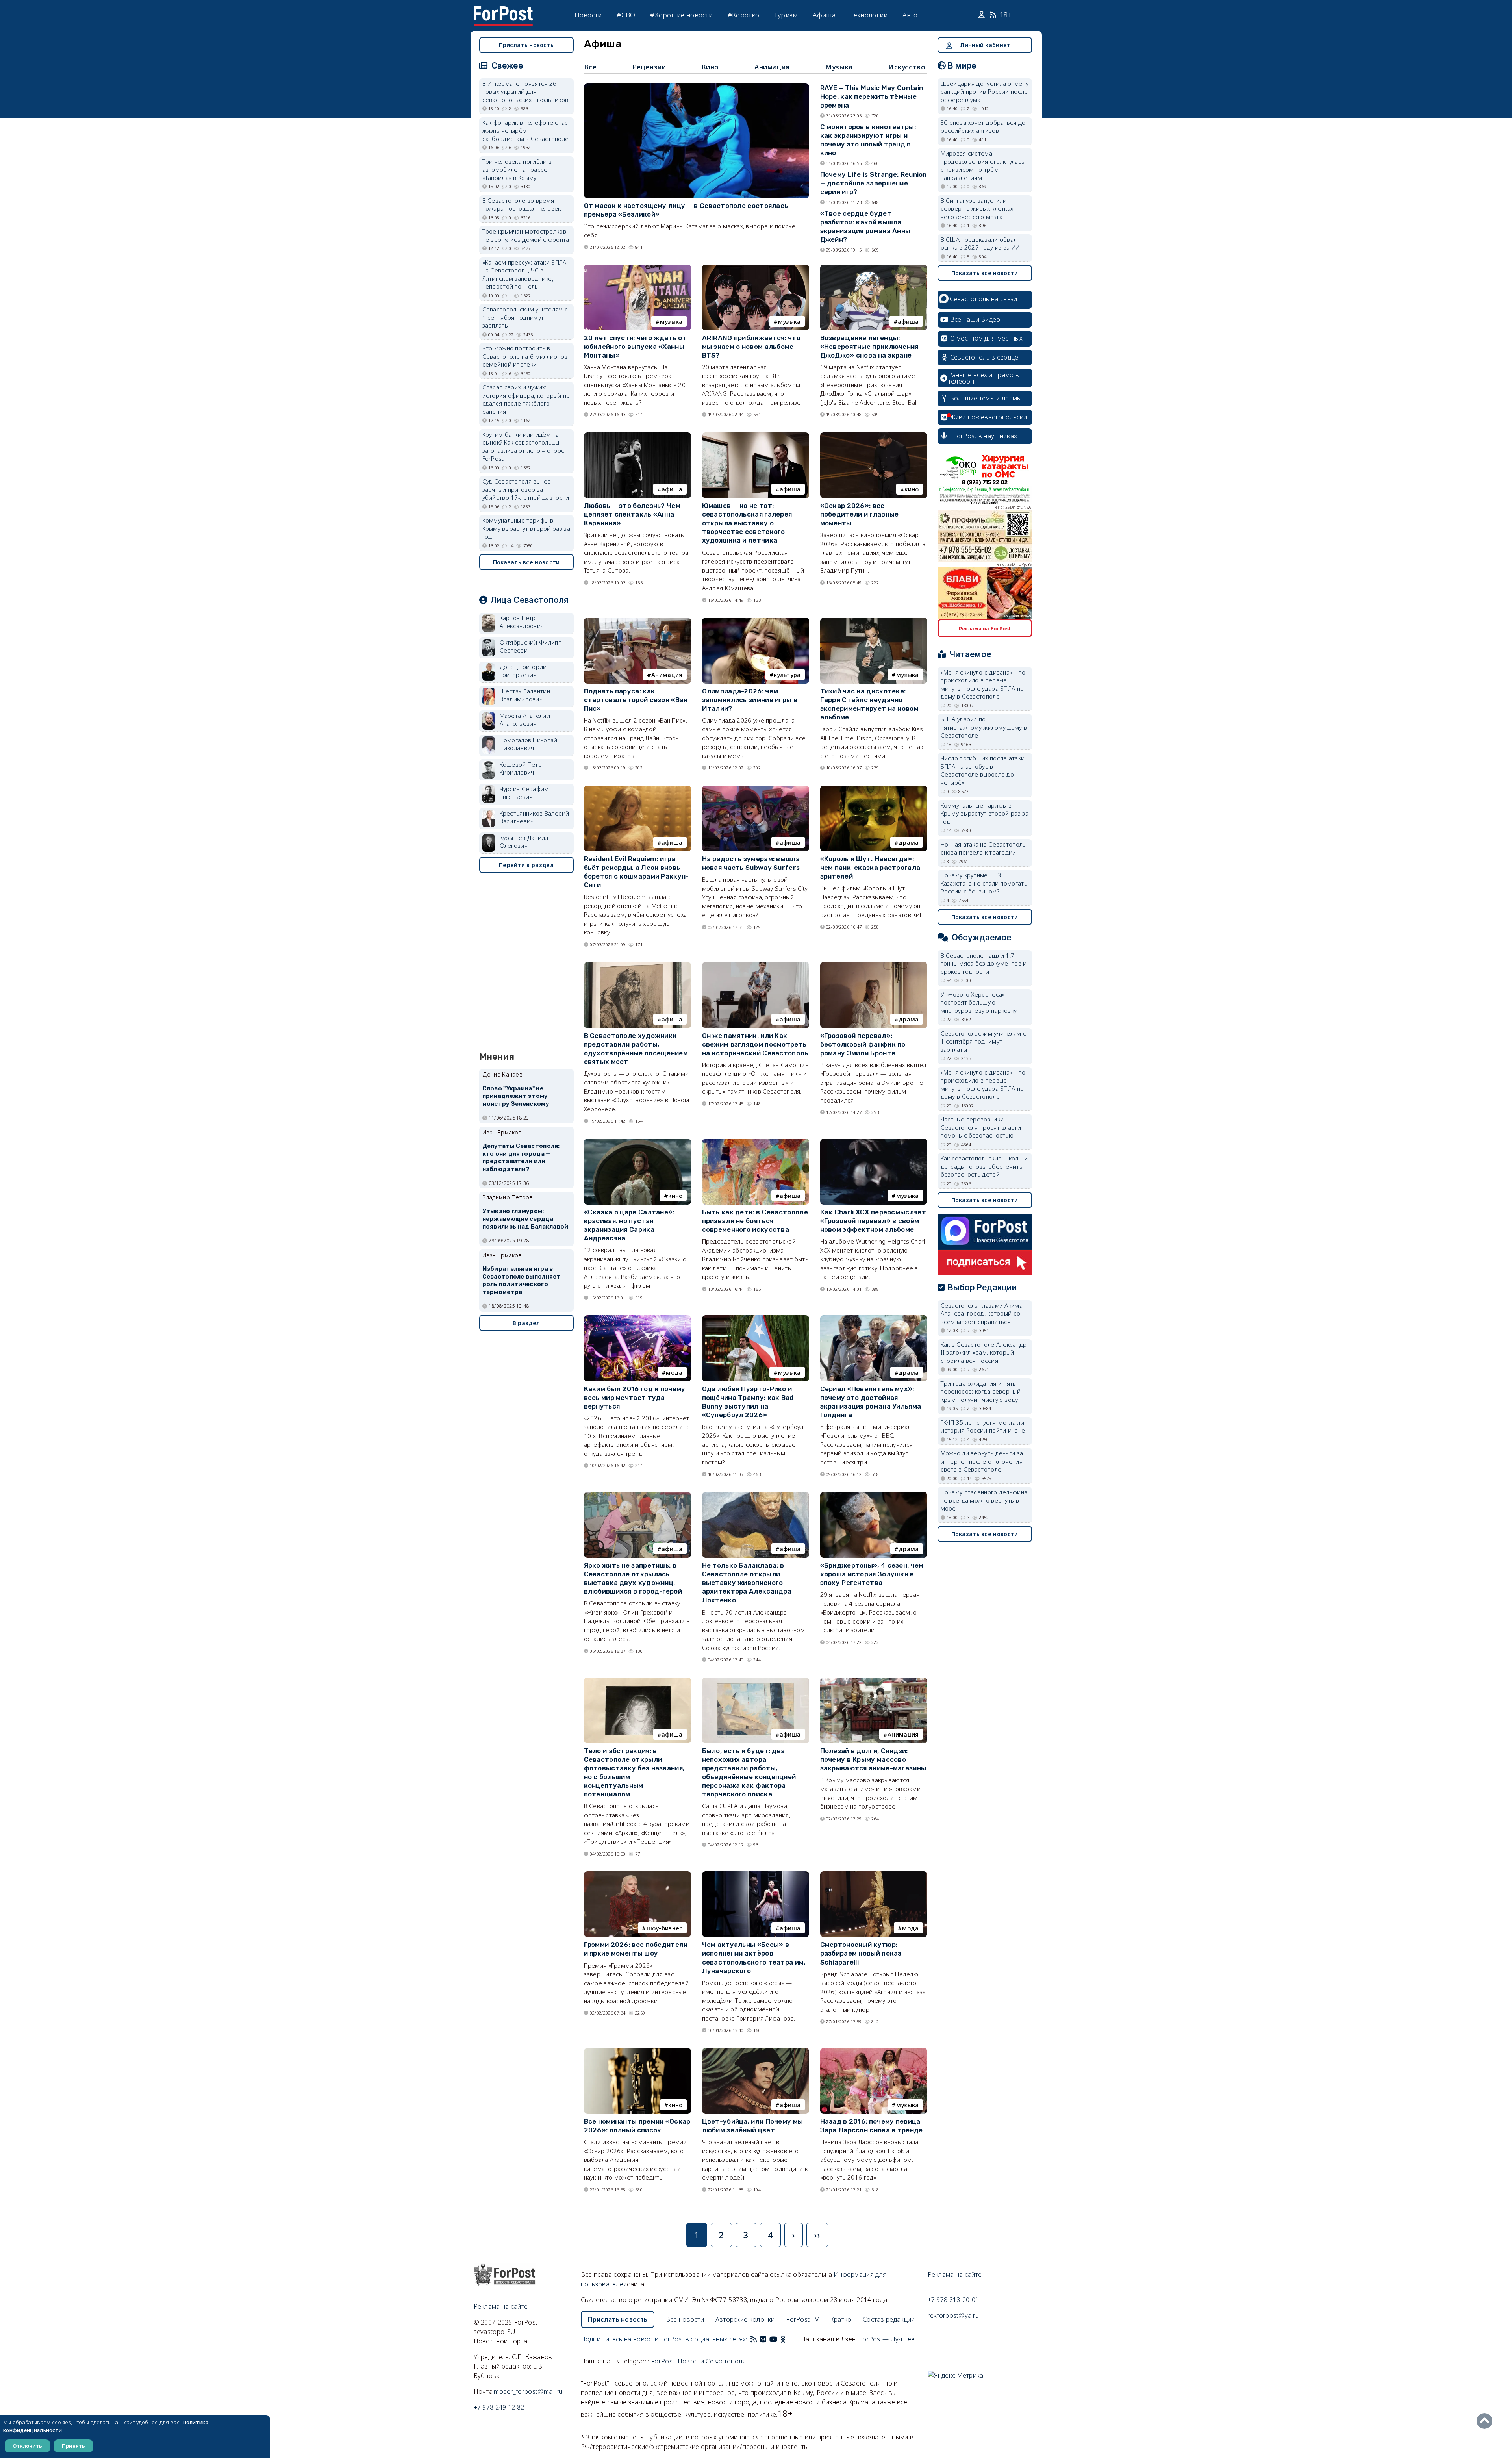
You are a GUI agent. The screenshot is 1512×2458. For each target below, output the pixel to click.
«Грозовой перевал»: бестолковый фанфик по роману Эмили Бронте (863, 1044)
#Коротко (743, 15)
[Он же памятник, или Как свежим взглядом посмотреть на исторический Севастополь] (756, 966)
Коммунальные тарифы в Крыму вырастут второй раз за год (526, 528)
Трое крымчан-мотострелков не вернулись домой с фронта (526, 235)
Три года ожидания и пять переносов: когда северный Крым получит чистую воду (981, 1391)
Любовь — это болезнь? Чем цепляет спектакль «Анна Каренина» (632, 514)
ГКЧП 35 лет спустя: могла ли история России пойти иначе (983, 1426)
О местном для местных (987, 338)
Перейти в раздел (526, 865)
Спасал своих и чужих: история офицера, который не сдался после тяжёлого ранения (526, 399)
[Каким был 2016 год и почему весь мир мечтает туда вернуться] (637, 1319)
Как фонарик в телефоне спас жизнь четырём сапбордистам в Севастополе (526, 131)
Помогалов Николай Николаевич (529, 744)
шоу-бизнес (665, 1928)
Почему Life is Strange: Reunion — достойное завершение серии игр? (874, 183)
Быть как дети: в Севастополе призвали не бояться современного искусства (755, 1221)
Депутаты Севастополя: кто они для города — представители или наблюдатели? (521, 1158)
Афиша (824, 15)
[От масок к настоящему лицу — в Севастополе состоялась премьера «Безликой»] (697, 87)
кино (912, 489)
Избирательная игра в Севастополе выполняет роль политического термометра (522, 1280)
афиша (908, 321)
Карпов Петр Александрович (522, 622)
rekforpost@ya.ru (953, 2315)
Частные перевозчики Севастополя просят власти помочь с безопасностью (981, 1127)
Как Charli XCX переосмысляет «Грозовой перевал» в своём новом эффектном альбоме (873, 1221)
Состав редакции (889, 2319)
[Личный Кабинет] (983, 15)
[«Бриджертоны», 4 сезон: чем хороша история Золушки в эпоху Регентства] (874, 1496)
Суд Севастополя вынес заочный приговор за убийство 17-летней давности (526, 489)
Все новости (685, 2319)
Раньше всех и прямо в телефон (984, 378)
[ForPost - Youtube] (773, 2339)
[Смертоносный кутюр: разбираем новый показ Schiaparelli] (874, 1875)
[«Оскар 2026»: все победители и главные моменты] (874, 436)
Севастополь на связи (984, 299)
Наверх (1486, 2421)
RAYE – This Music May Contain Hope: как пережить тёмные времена (872, 96)
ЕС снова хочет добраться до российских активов (983, 127)
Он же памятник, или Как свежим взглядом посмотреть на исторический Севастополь (755, 1044)
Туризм (786, 15)
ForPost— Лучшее (887, 2339)
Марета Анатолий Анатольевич (525, 720)
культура (787, 675)
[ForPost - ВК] (763, 2339)
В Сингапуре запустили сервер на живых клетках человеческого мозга (977, 209)
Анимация (772, 67)
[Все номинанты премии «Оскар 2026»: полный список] (637, 2052)
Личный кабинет (985, 45)
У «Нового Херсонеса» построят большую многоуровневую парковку (979, 1002)
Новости (588, 15)
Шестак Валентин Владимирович (525, 695)
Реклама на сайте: (955, 2274)
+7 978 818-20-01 (953, 2300)
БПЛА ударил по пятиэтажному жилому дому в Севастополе (984, 727)
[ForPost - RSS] (754, 2339)
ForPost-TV (802, 2319)
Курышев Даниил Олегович (524, 842)
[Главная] (503, 11)
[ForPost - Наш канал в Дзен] (788, 2339)
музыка (671, 321)
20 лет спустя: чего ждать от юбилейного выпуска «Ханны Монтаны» (635, 347)
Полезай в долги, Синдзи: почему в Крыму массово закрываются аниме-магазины (873, 1759)
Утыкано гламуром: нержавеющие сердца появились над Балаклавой (525, 1219)
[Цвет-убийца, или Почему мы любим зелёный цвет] (756, 2052)
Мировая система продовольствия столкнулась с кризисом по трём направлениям (983, 165)
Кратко (841, 2319)
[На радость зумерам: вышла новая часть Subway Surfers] (756, 789)
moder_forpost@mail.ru (528, 2391)
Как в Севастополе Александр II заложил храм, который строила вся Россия (984, 1352)
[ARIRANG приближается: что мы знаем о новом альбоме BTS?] (756, 268)
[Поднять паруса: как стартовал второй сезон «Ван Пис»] (637, 621)
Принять (73, 2446)
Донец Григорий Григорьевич (523, 671)
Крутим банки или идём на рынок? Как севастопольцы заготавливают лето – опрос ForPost (523, 447)
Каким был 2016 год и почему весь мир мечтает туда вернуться (635, 1398)
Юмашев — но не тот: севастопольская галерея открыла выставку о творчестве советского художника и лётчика (747, 523)
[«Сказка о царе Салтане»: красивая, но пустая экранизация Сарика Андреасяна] (637, 1142)
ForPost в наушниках (985, 436)
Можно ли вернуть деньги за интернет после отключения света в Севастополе (982, 1461)
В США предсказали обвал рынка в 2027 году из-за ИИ (980, 244)
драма (909, 842)
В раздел (526, 1323)
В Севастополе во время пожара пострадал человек (522, 205)
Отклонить (27, 2446)
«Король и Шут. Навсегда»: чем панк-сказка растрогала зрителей (870, 868)
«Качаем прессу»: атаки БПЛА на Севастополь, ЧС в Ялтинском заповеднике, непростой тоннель (524, 274)
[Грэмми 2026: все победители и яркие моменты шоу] (637, 1875)
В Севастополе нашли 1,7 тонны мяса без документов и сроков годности (984, 963)
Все (590, 67)
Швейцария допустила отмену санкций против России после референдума (985, 92)
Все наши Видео (975, 319)
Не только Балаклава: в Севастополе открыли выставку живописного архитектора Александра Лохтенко (747, 1583)
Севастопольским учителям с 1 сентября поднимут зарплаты (525, 317)
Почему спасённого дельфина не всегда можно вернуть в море (984, 1500)
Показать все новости (526, 562)
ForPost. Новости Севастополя (698, 2361)
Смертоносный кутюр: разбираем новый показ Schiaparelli (861, 1953)
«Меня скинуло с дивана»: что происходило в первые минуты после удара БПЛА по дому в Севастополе (983, 684)
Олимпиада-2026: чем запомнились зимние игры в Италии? (750, 700)
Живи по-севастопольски (989, 417)
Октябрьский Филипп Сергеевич (531, 646)
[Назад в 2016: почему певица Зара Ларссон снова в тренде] (874, 2052)
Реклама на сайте (501, 2306)
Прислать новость (526, 45)
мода (674, 1372)
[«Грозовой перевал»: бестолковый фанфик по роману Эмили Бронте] (874, 966)
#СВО (626, 15)
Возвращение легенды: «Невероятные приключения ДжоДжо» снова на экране (869, 347)
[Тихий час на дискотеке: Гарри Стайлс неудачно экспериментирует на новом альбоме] (874, 621)
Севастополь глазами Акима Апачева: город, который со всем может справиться (982, 1313)
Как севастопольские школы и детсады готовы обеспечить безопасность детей (984, 1166)
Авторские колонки (745, 2319)
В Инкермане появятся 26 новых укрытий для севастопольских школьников (525, 92)
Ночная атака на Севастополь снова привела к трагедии (983, 848)
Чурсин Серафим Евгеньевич (524, 793)
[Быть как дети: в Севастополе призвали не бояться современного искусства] (756, 1142)
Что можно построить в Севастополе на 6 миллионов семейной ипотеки (525, 356)
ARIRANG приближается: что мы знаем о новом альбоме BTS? (751, 347)
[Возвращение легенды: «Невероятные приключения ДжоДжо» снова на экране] (874, 268)
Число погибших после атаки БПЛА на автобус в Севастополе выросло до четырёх (983, 770)
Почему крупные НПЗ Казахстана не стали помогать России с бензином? (984, 883)
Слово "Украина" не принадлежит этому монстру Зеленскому (516, 1096)
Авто (910, 15)
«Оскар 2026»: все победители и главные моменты (860, 514)
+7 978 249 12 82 (499, 2407)
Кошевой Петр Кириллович (521, 768)
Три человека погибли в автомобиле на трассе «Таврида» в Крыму (517, 170)
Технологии (869, 15)
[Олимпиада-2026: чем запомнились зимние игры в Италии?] (756, 621)
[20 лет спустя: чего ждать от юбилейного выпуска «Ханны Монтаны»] (637, 268)
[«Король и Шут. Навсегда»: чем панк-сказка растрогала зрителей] (874, 789)
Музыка (839, 67)
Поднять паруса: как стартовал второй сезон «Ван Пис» (636, 700)
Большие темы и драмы (986, 398)
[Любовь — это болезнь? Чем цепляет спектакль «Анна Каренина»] (637, 436)
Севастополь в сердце (984, 357)
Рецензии (649, 67)
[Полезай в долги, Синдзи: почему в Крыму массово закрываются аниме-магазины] (874, 1681)
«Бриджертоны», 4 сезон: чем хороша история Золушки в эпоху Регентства (872, 1574)
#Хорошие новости (681, 15)
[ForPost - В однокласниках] (783, 2339)
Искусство (907, 67)
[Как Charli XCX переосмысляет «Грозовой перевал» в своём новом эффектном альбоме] (874, 1142)
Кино (710, 67)
